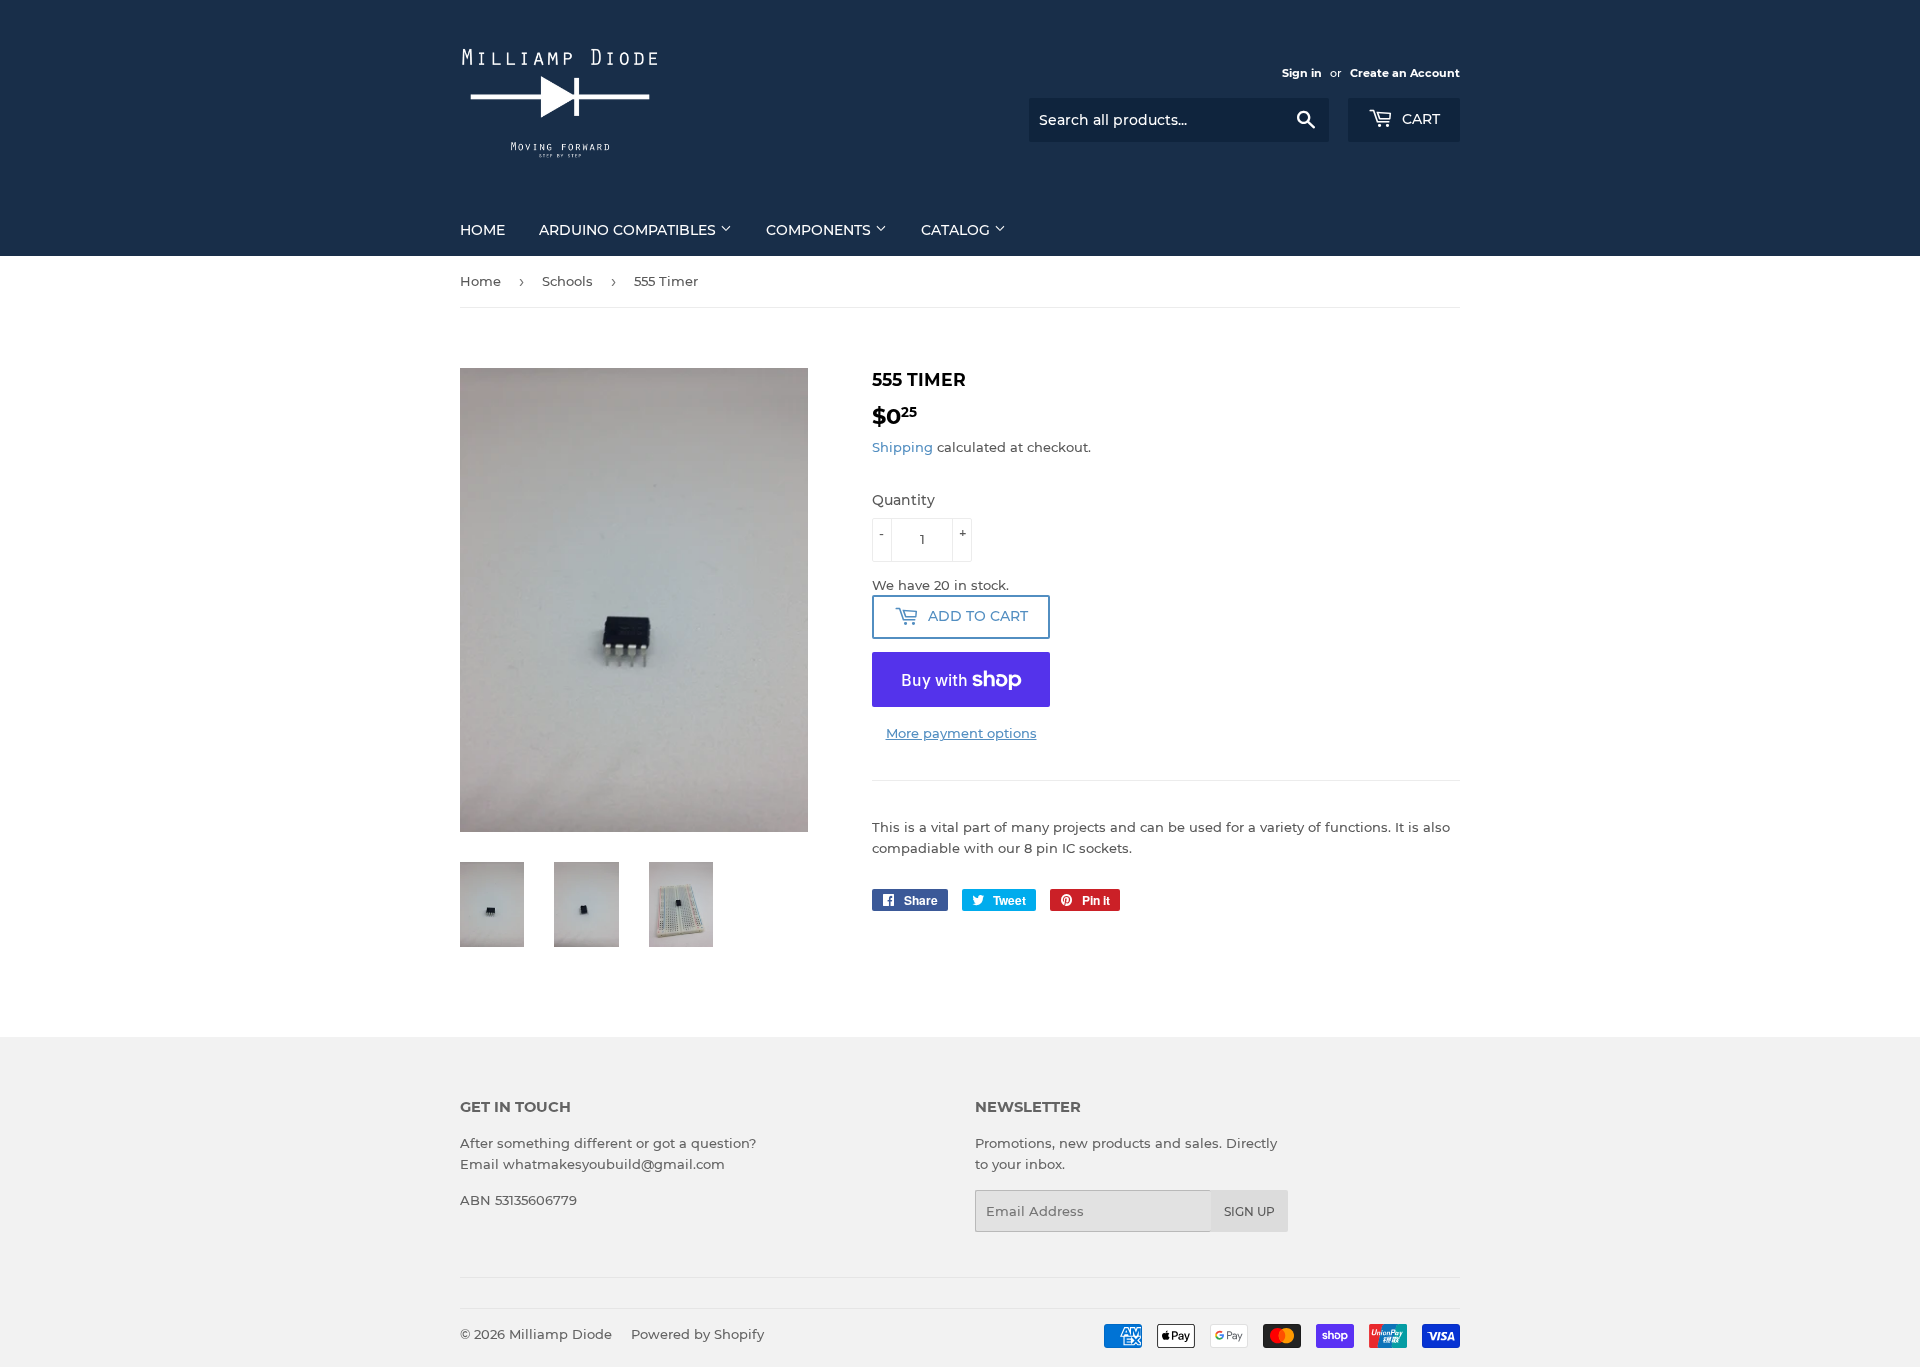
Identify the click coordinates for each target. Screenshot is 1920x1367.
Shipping (902, 447)
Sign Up (1249, 1211)
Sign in (1302, 73)
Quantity (903, 500)
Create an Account (1405, 73)
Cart (1419, 119)
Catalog (957, 230)
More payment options (961, 733)
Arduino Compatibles (629, 230)
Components (820, 230)
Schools (567, 281)
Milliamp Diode (560, 1334)
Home (482, 230)
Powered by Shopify (697, 1334)
